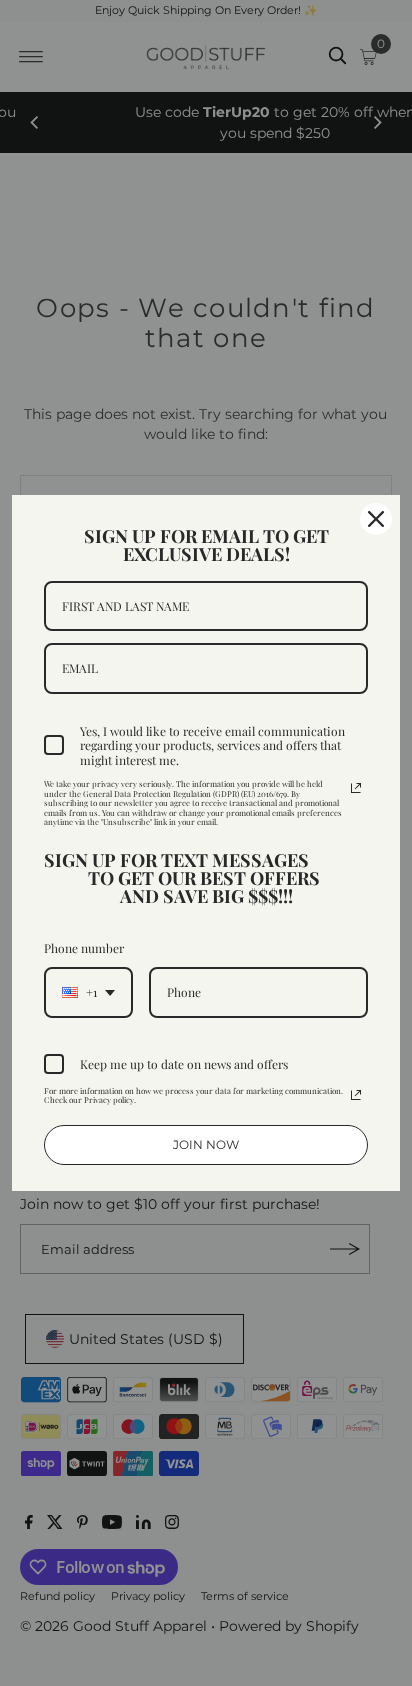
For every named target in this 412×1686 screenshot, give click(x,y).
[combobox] (88, 992)
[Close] (376, 519)
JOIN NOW (206, 1144)
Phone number (84, 948)
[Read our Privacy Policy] (356, 788)
